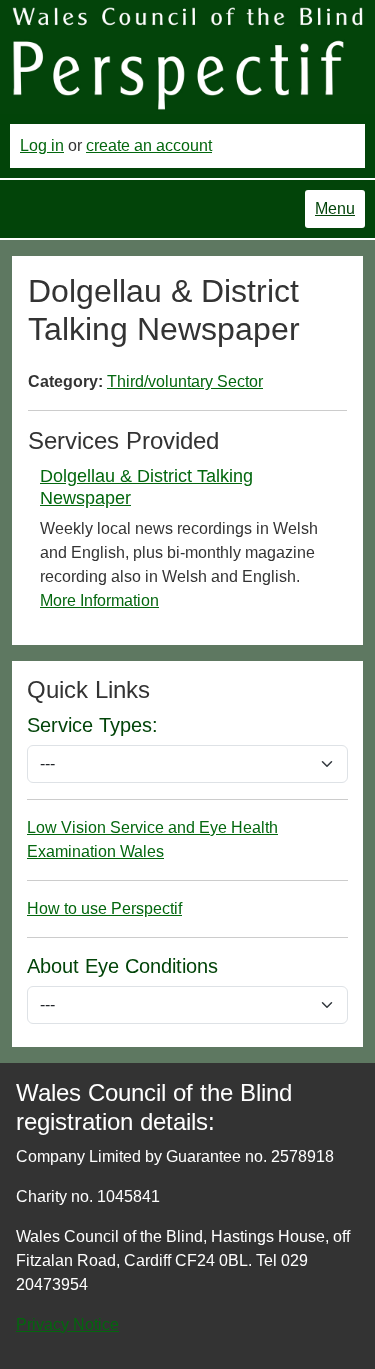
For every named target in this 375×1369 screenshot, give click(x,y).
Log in (42, 145)
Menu (335, 208)
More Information (99, 600)
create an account (149, 145)
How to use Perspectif (104, 908)
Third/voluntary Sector (185, 381)
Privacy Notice (67, 1324)
